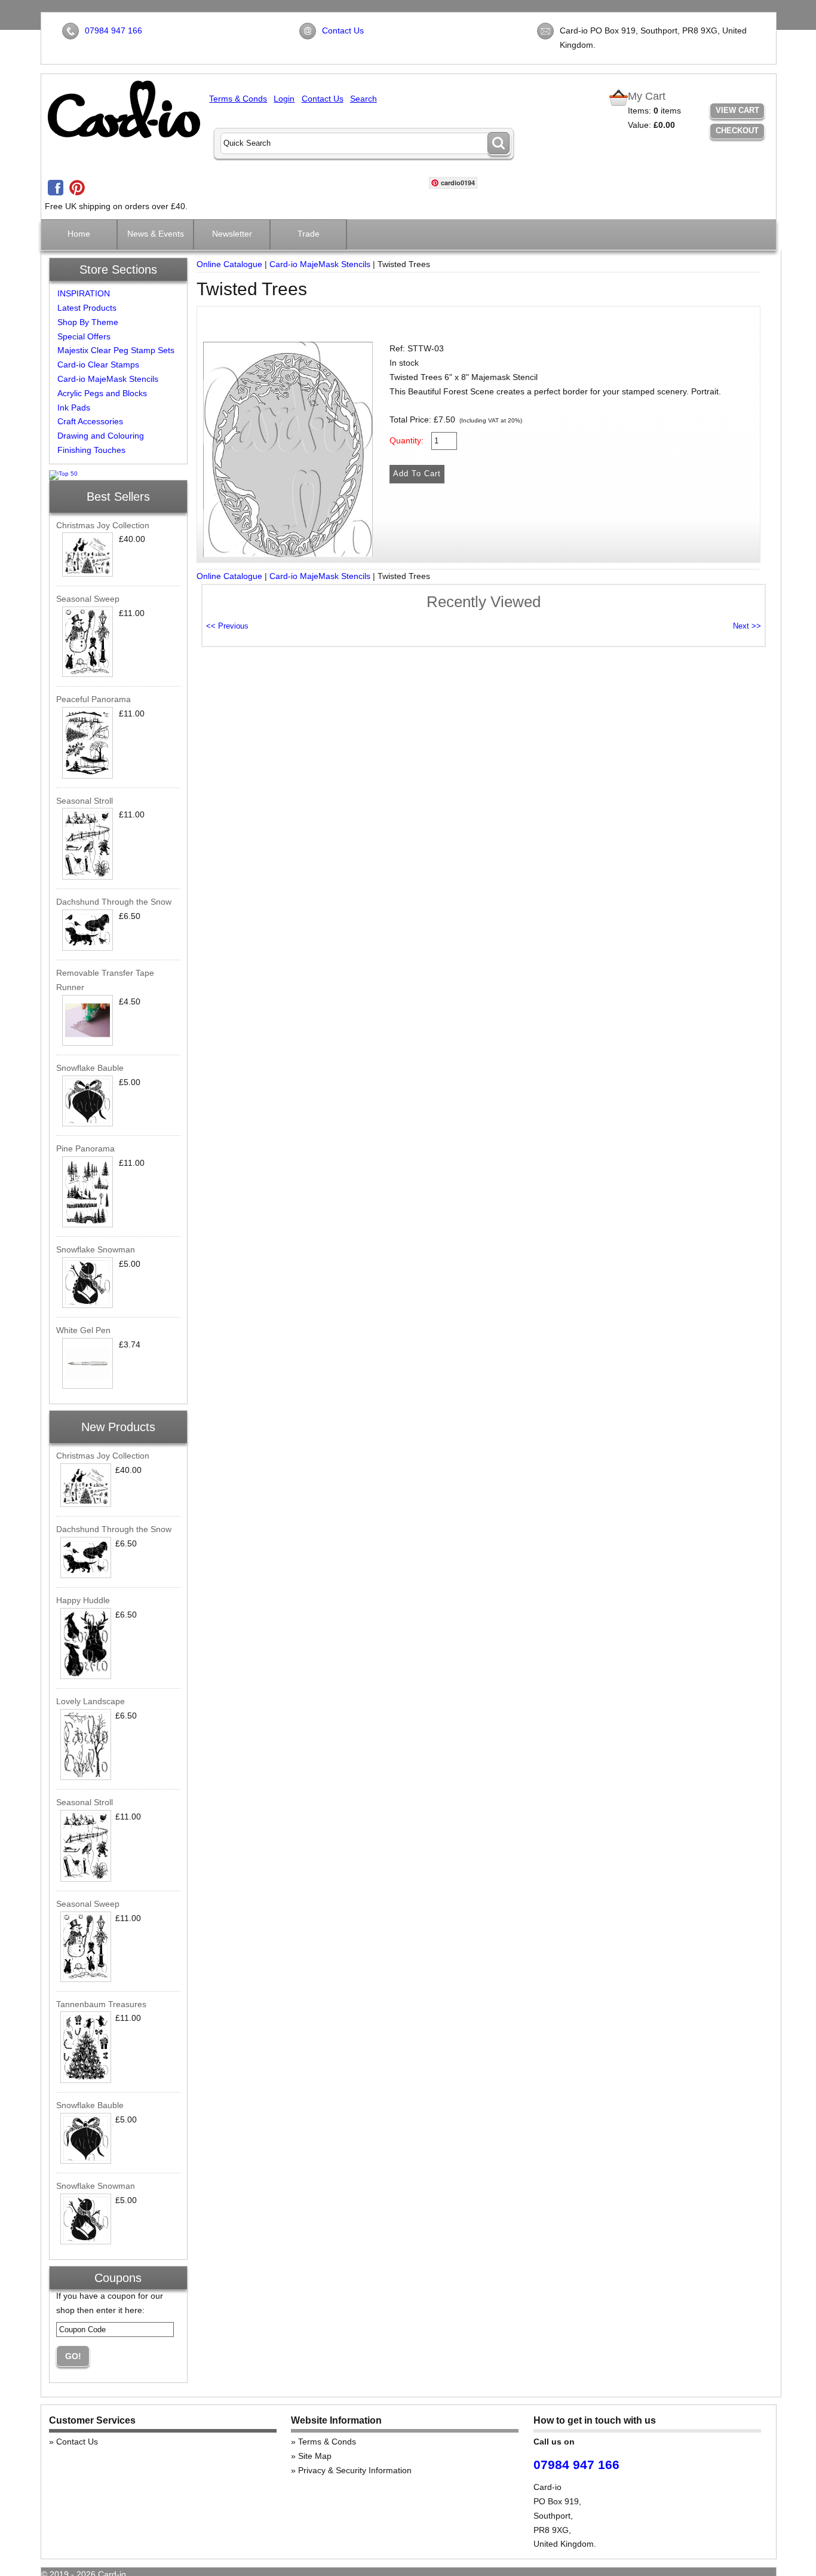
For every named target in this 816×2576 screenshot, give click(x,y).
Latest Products (87, 308)
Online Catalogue (229, 264)
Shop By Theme (88, 322)
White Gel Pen (83, 1330)
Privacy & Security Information (355, 2470)
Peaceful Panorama (93, 699)
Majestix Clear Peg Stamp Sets (116, 350)
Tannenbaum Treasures (101, 2004)
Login (284, 99)
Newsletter (232, 234)
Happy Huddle (83, 1600)
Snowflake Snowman (96, 1249)
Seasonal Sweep (88, 599)
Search (363, 99)
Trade (309, 234)
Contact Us (343, 30)
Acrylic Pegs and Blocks (102, 393)
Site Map (315, 2456)
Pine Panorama (85, 1148)
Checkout (737, 131)
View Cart (737, 110)
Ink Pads (74, 408)
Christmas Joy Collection (103, 525)
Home (79, 234)
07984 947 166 (113, 30)
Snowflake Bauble (90, 1068)
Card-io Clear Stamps (98, 365)
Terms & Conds (238, 99)
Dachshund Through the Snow (114, 902)
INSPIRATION (84, 293)
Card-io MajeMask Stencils (108, 379)
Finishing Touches (91, 450)
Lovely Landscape (91, 1701)
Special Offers (84, 336)
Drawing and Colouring (101, 436)
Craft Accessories (90, 421)
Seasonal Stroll (85, 801)
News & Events (156, 234)
